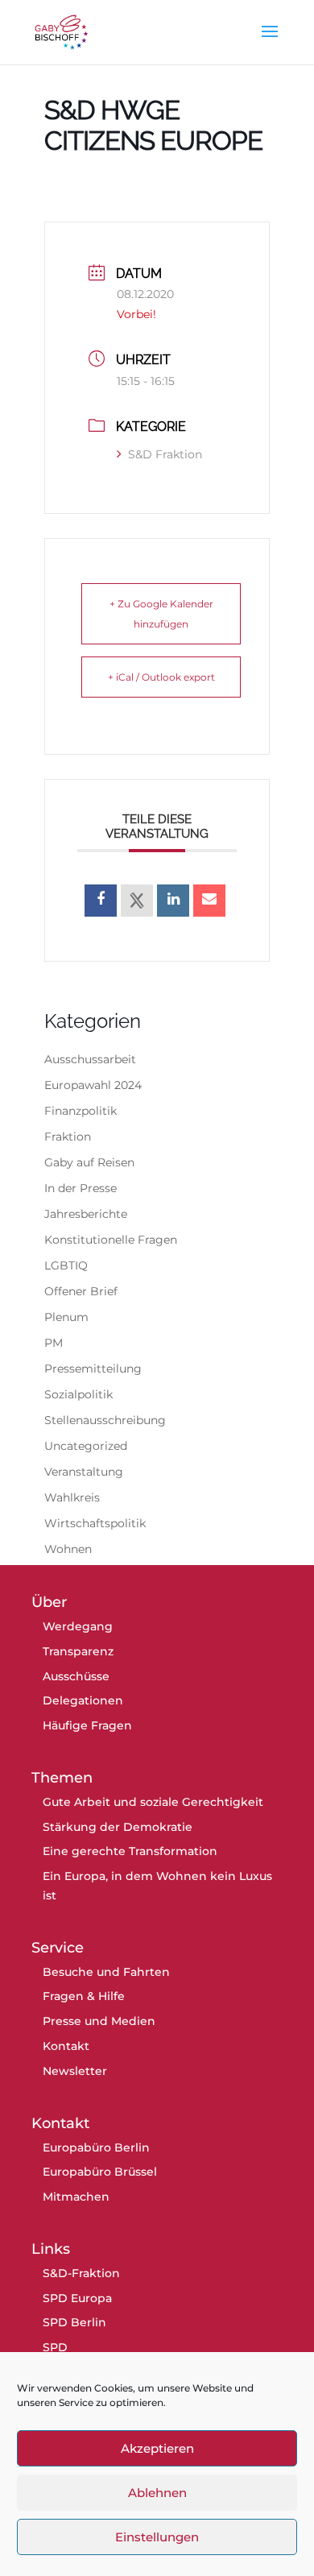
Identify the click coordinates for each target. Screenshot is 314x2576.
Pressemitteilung (93, 1369)
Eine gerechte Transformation (130, 1851)
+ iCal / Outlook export (161, 677)
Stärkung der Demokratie (118, 1827)
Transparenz (78, 1651)
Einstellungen (157, 2537)
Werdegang (78, 1626)
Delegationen (83, 1700)
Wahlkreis (72, 1497)
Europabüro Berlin (96, 2147)
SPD (55, 2347)
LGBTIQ (66, 1265)
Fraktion (68, 1137)
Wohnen (68, 1549)
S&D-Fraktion (81, 2273)
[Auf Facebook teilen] (101, 901)
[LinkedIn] (173, 901)
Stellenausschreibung (105, 1420)
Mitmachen (76, 2197)
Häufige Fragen (87, 1725)
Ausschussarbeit (90, 1059)
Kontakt (66, 2046)
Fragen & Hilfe (84, 1996)
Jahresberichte (86, 1214)
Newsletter (75, 2071)
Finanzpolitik (81, 1111)
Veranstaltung (84, 1472)
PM (54, 1343)
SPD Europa (77, 2298)
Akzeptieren (157, 2448)
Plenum (66, 1317)
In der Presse (81, 1188)
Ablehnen (157, 2493)
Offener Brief (81, 1291)
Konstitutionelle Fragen (111, 1240)
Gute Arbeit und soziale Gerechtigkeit (153, 1802)
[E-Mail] (209, 901)
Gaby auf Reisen (89, 1162)
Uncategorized (86, 1446)
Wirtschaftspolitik (95, 1523)
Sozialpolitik (78, 1394)
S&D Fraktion (165, 454)
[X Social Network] (137, 901)
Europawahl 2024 (93, 1085)
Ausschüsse (76, 1676)
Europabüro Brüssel (100, 2172)
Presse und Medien (99, 2021)
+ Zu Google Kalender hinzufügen (161, 614)
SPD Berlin (74, 2322)
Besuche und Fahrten (106, 1972)
